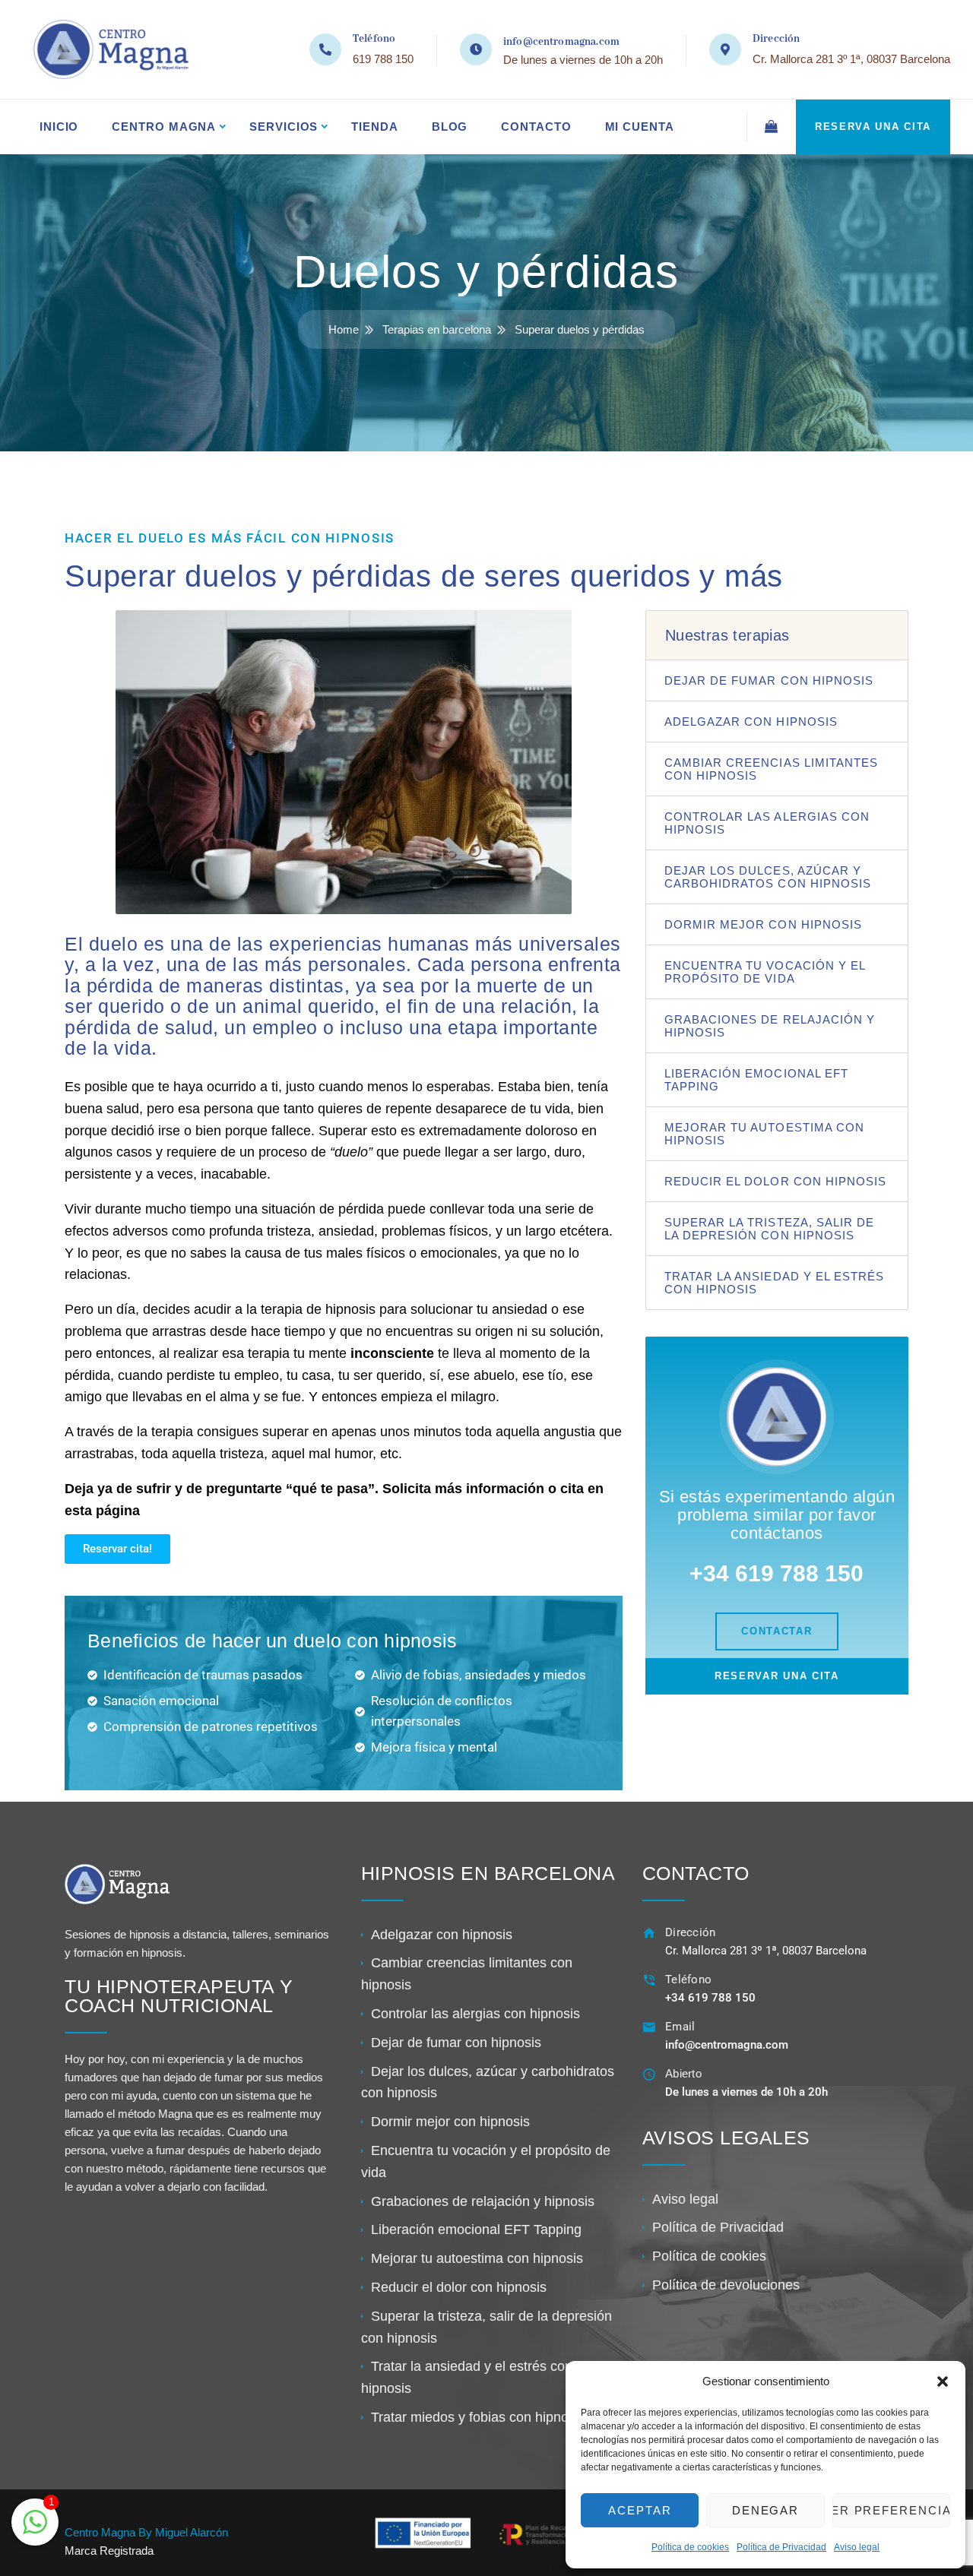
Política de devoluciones (726, 2285)
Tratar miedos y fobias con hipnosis (478, 2417)
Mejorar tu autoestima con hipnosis (764, 1134)
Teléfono (688, 1979)
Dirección (691, 1932)
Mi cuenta (640, 127)
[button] (943, 2381)
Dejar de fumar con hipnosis (769, 680)
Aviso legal (857, 2547)
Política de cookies (690, 2547)
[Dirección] (650, 1933)
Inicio (59, 127)
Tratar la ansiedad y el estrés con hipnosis (775, 1283)
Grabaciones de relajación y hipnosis (770, 1026)
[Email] (650, 2027)
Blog (450, 127)
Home (344, 329)
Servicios (284, 127)
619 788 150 (383, 59)
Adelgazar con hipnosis (751, 722)
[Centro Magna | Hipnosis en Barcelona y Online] (107, 49)
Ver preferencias (891, 2510)
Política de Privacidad (781, 2547)
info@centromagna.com (561, 42)
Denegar (766, 2510)
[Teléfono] (650, 1980)
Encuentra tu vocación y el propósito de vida (765, 972)
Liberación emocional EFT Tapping (756, 1080)
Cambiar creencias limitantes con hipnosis (771, 769)
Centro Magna (164, 127)
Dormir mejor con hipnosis (763, 924)
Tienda (374, 127)
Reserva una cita (873, 127)
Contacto (536, 127)
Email (680, 2027)
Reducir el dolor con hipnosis (775, 1181)
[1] (35, 2530)
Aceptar (640, 2510)
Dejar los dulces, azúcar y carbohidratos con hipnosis (768, 877)
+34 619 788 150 (710, 1998)
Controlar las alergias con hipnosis (767, 823)
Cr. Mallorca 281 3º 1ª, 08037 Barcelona (851, 59)
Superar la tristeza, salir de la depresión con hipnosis (769, 1229)
